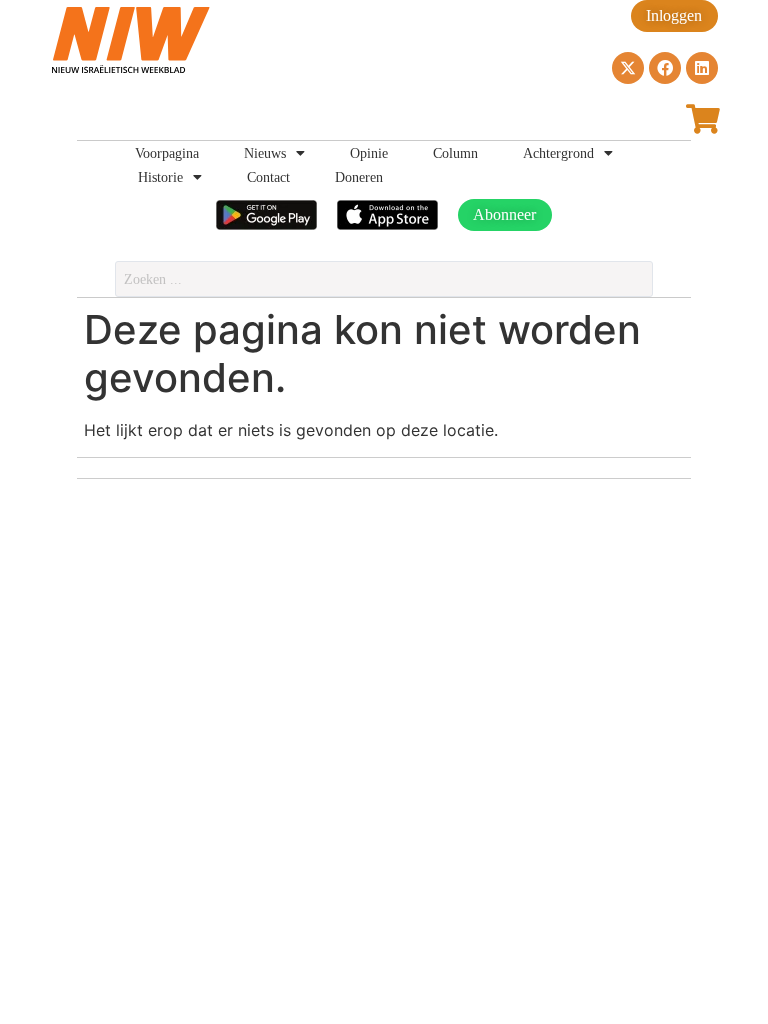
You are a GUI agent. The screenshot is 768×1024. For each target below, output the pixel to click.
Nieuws (265, 153)
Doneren (359, 177)
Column (455, 153)
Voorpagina (167, 153)
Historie (160, 177)
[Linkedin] (702, 68)
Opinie (369, 153)
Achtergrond (558, 153)
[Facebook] (665, 68)
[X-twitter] (628, 68)
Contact (268, 177)
